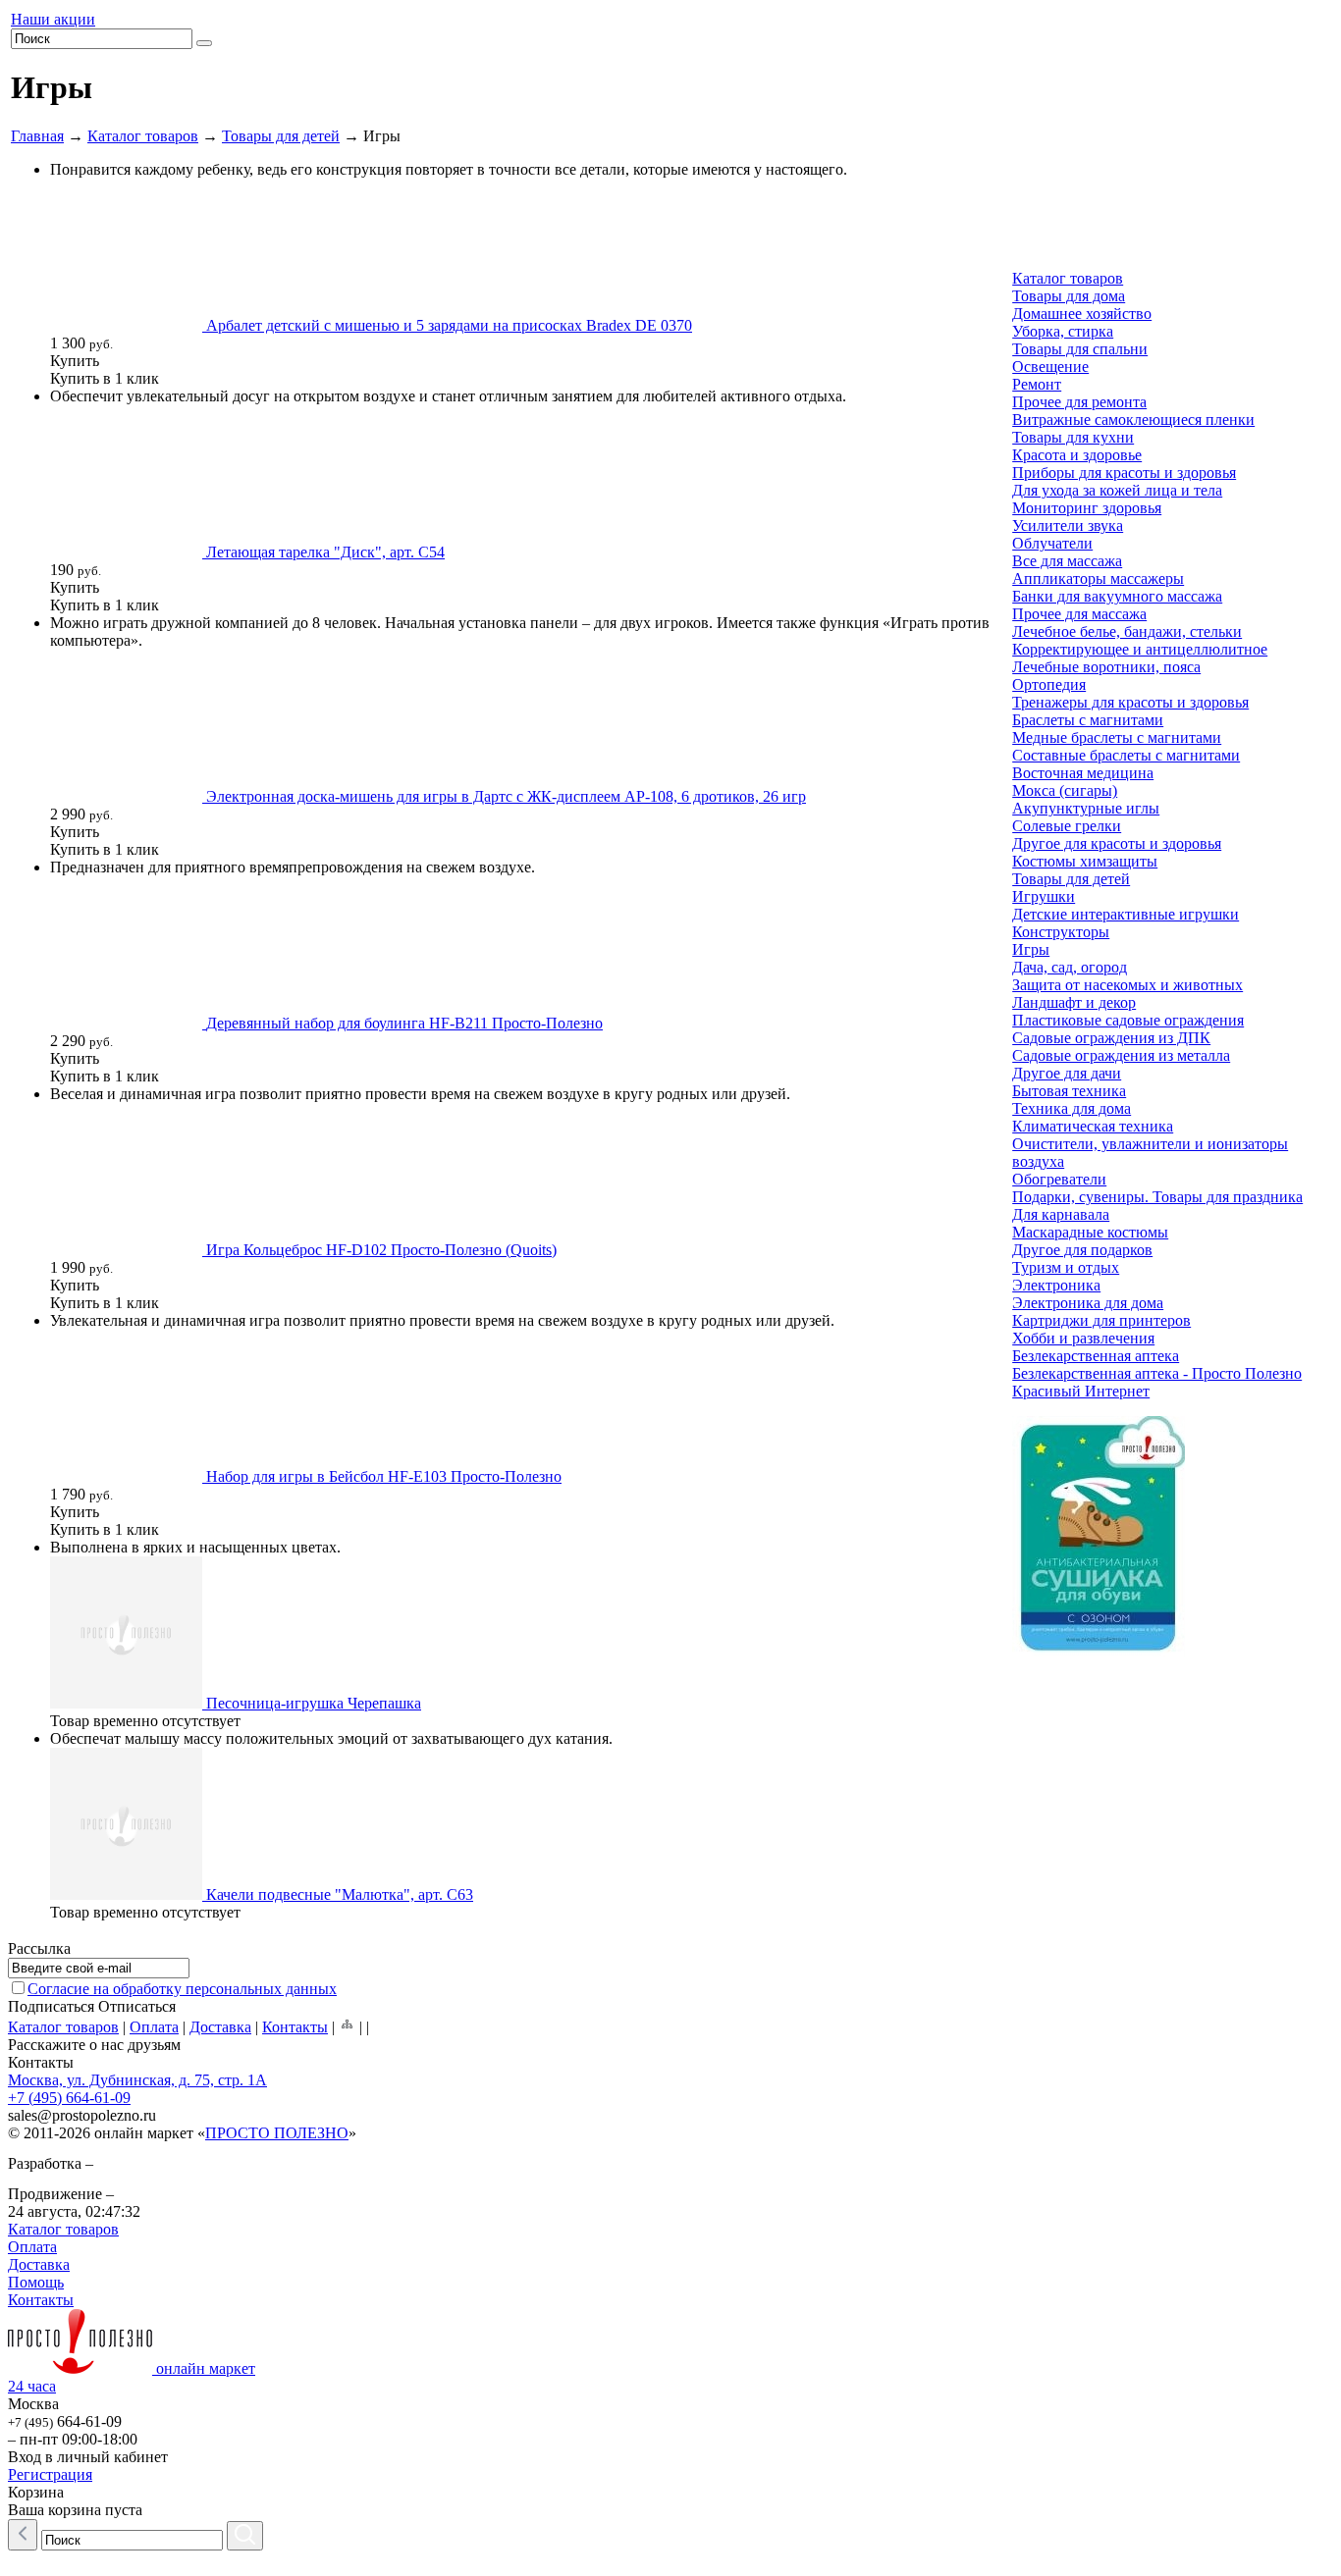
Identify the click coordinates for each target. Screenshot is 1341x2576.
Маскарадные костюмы (1090, 1232)
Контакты (295, 2027)
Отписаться (137, 2006)
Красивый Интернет (1081, 1391)
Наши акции (53, 19)
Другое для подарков (1082, 1250)
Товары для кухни (1073, 437)
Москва (33, 2404)
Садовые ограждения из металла (1121, 1055)
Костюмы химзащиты (1085, 861)
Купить (75, 361)
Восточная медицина (1083, 773)
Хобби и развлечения (1083, 1338)
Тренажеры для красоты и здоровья (1130, 702)
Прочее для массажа (1079, 614)
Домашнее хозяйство (1082, 314)
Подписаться (51, 2006)
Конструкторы (1061, 932)
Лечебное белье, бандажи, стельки (1127, 631)
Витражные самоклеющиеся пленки (1133, 420)
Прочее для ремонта (1079, 402)
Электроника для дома (1088, 1303)
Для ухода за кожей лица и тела (1117, 490)
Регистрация (50, 2474)
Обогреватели (1059, 1179)
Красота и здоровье (1077, 455)
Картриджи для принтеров (1101, 1320)
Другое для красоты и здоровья (1117, 843)
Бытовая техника (1069, 1091)
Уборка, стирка (1063, 331)
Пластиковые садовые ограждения (1128, 1020)
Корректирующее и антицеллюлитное (1140, 649)
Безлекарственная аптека (1096, 1356)
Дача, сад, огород (1070, 967)
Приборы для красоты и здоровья (1124, 473)
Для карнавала (1061, 1214)
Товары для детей (281, 136)
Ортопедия (1049, 684)
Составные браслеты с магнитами (1126, 755)
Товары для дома (1069, 296)
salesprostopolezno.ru (82, 2115)
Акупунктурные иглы (1086, 808)
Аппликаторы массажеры (1098, 578)
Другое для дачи (1067, 1073)
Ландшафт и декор (1074, 1002)
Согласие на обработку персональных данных (182, 1989)
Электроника (1056, 1285)
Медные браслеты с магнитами (1117, 737)
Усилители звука (1068, 526)
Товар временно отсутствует (145, 1721)
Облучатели (1052, 543)
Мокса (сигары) (1065, 790)
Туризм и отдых (1066, 1267)
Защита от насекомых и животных (1127, 985)
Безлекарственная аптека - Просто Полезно (1157, 1373)
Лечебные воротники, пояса (1106, 667)
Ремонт (1037, 384)
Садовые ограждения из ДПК (1111, 1038)
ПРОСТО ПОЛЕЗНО (277, 2133)
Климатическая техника (1093, 1126)
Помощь (36, 2282)
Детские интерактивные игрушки (1126, 914)
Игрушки (1044, 896)
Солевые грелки (1067, 826)
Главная (37, 136)
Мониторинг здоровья (1087, 508)
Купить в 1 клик (105, 378)
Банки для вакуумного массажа (1117, 596)
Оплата (154, 2027)
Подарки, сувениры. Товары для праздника (1157, 1197)
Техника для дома (1072, 1108)
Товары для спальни (1080, 349)
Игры (1031, 949)
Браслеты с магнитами (1088, 720)
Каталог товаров (143, 136)
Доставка (220, 2027)
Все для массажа (1067, 561)
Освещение (1050, 367)
